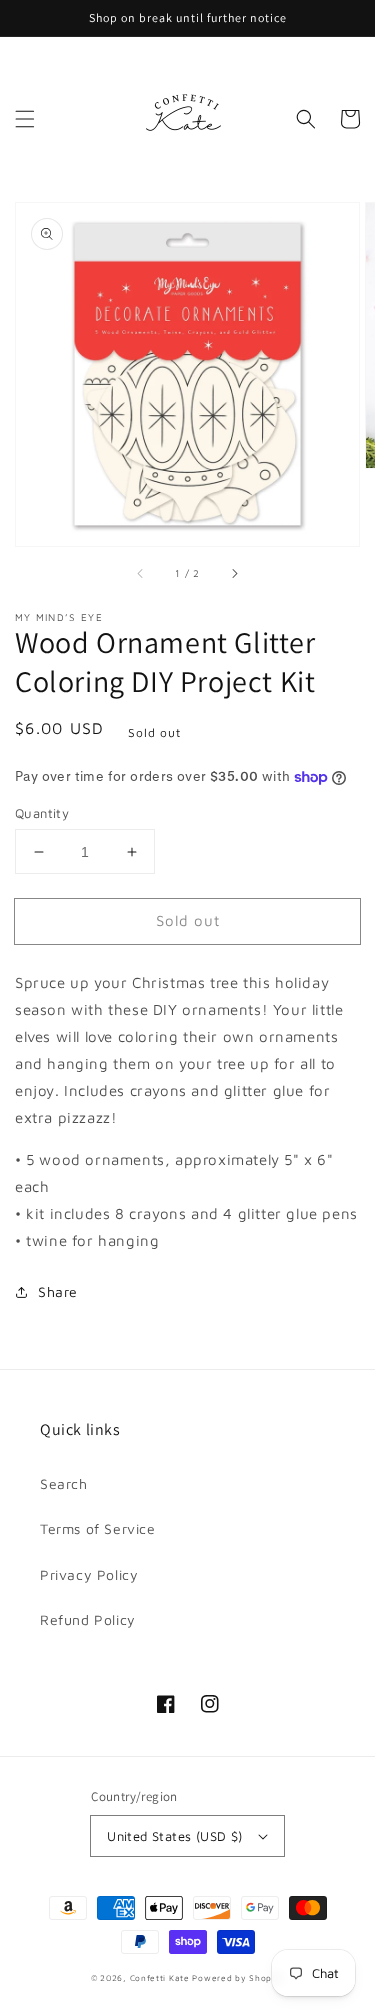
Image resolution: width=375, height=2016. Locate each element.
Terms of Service (98, 1528)
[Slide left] (141, 574)
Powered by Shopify (238, 1978)
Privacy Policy (89, 1574)
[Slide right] (234, 574)
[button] (25, 119)
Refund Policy (88, 1619)
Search (64, 1483)
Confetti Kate (161, 1978)
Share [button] (58, 1291)
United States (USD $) (174, 1836)
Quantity (42, 813)
